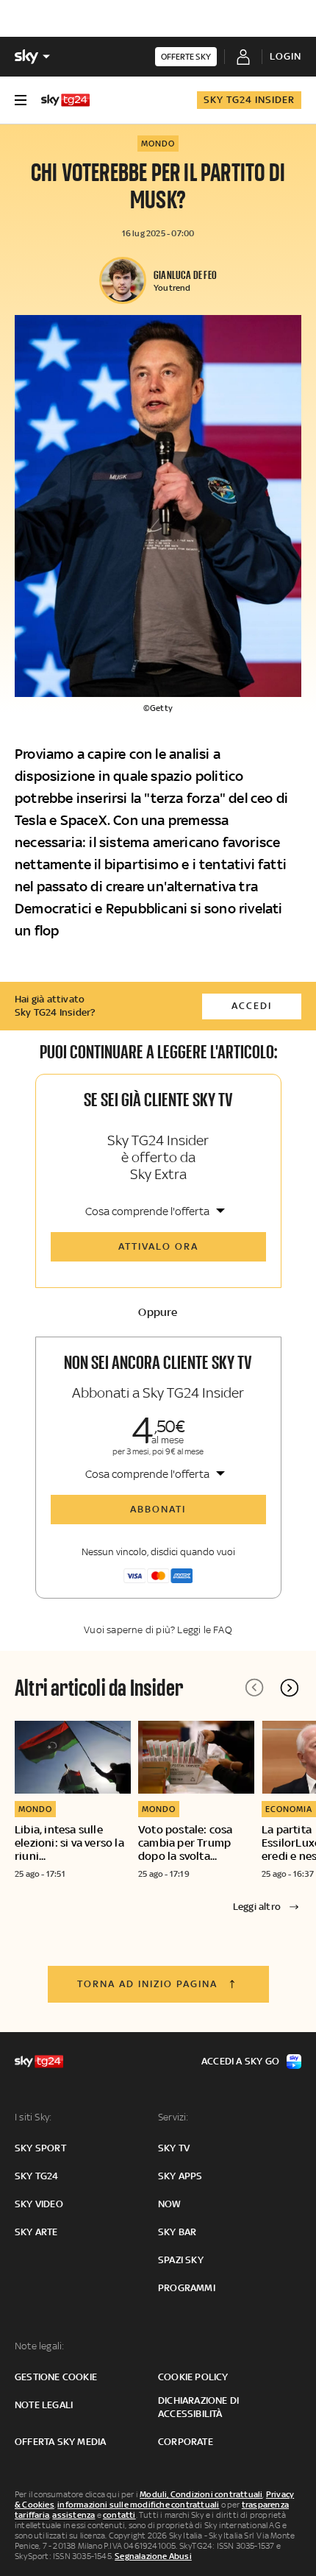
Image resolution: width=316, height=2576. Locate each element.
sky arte (36, 2232)
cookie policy (193, 2377)
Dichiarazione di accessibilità (198, 2407)
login (286, 56)
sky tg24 (37, 2176)
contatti (119, 2515)
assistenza (73, 2515)
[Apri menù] (21, 100)
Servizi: (173, 2117)
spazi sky (181, 2260)
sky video (39, 2204)
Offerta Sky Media (60, 2442)
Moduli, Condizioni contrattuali (201, 2494)
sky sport (40, 2148)
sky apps (180, 2176)
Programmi (187, 2288)
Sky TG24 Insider (249, 100)
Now (170, 2204)
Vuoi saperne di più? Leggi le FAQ (158, 1630)
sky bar (177, 2232)
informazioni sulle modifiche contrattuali (138, 2505)
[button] (290, 1688)
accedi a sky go (240, 2061)
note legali (44, 2405)
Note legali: (39, 2346)
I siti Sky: (33, 2117)
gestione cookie (56, 2377)
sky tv (174, 2148)
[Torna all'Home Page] (65, 100)
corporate (186, 2442)
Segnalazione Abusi (153, 2556)
